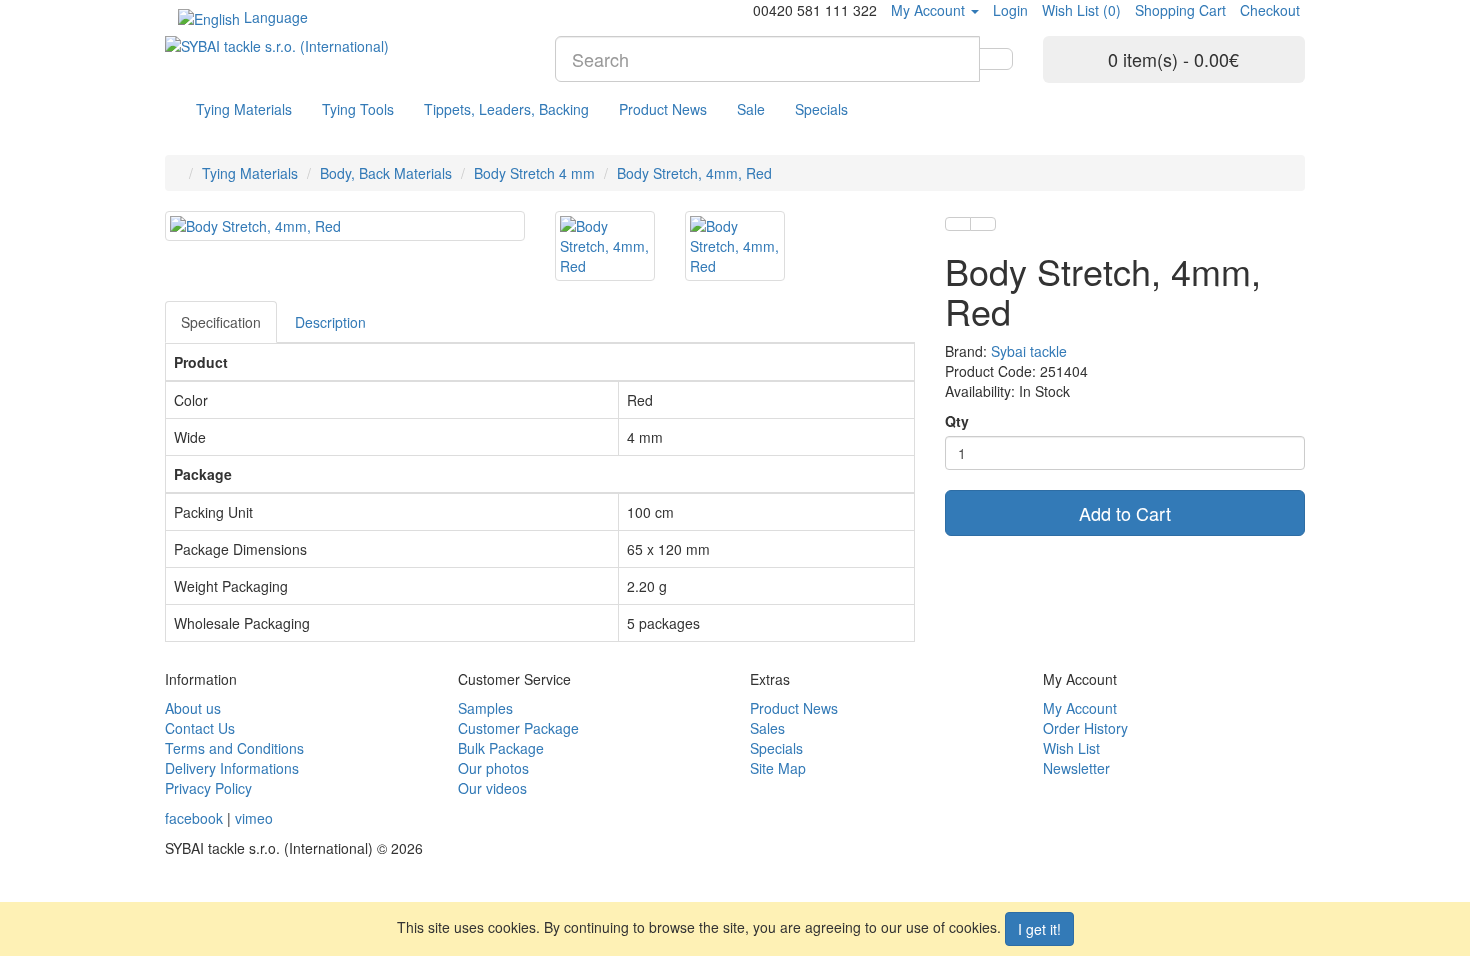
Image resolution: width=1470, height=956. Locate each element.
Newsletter (1076, 768)
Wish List (1071, 748)
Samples (485, 708)
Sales (767, 728)
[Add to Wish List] (958, 224)
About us (193, 708)
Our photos (493, 768)
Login (1010, 10)
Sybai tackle (1029, 351)
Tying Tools (358, 109)
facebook (194, 818)
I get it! (1039, 929)
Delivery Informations (232, 768)
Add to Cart (1125, 513)
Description (330, 322)
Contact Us (200, 728)
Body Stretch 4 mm (534, 173)
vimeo (254, 818)
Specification (221, 322)
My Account (1080, 708)
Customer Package (518, 728)
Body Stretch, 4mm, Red (694, 173)
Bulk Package (501, 748)
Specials (821, 109)
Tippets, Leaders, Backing (506, 109)
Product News (663, 109)
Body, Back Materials (386, 173)
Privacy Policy (208, 788)
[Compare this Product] (983, 224)
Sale (751, 109)
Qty (957, 421)
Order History (1085, 728)
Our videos (492, 788)
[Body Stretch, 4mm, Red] (345, 226)
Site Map (778, 768)
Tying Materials (244, 109)
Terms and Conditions (234, 748)
